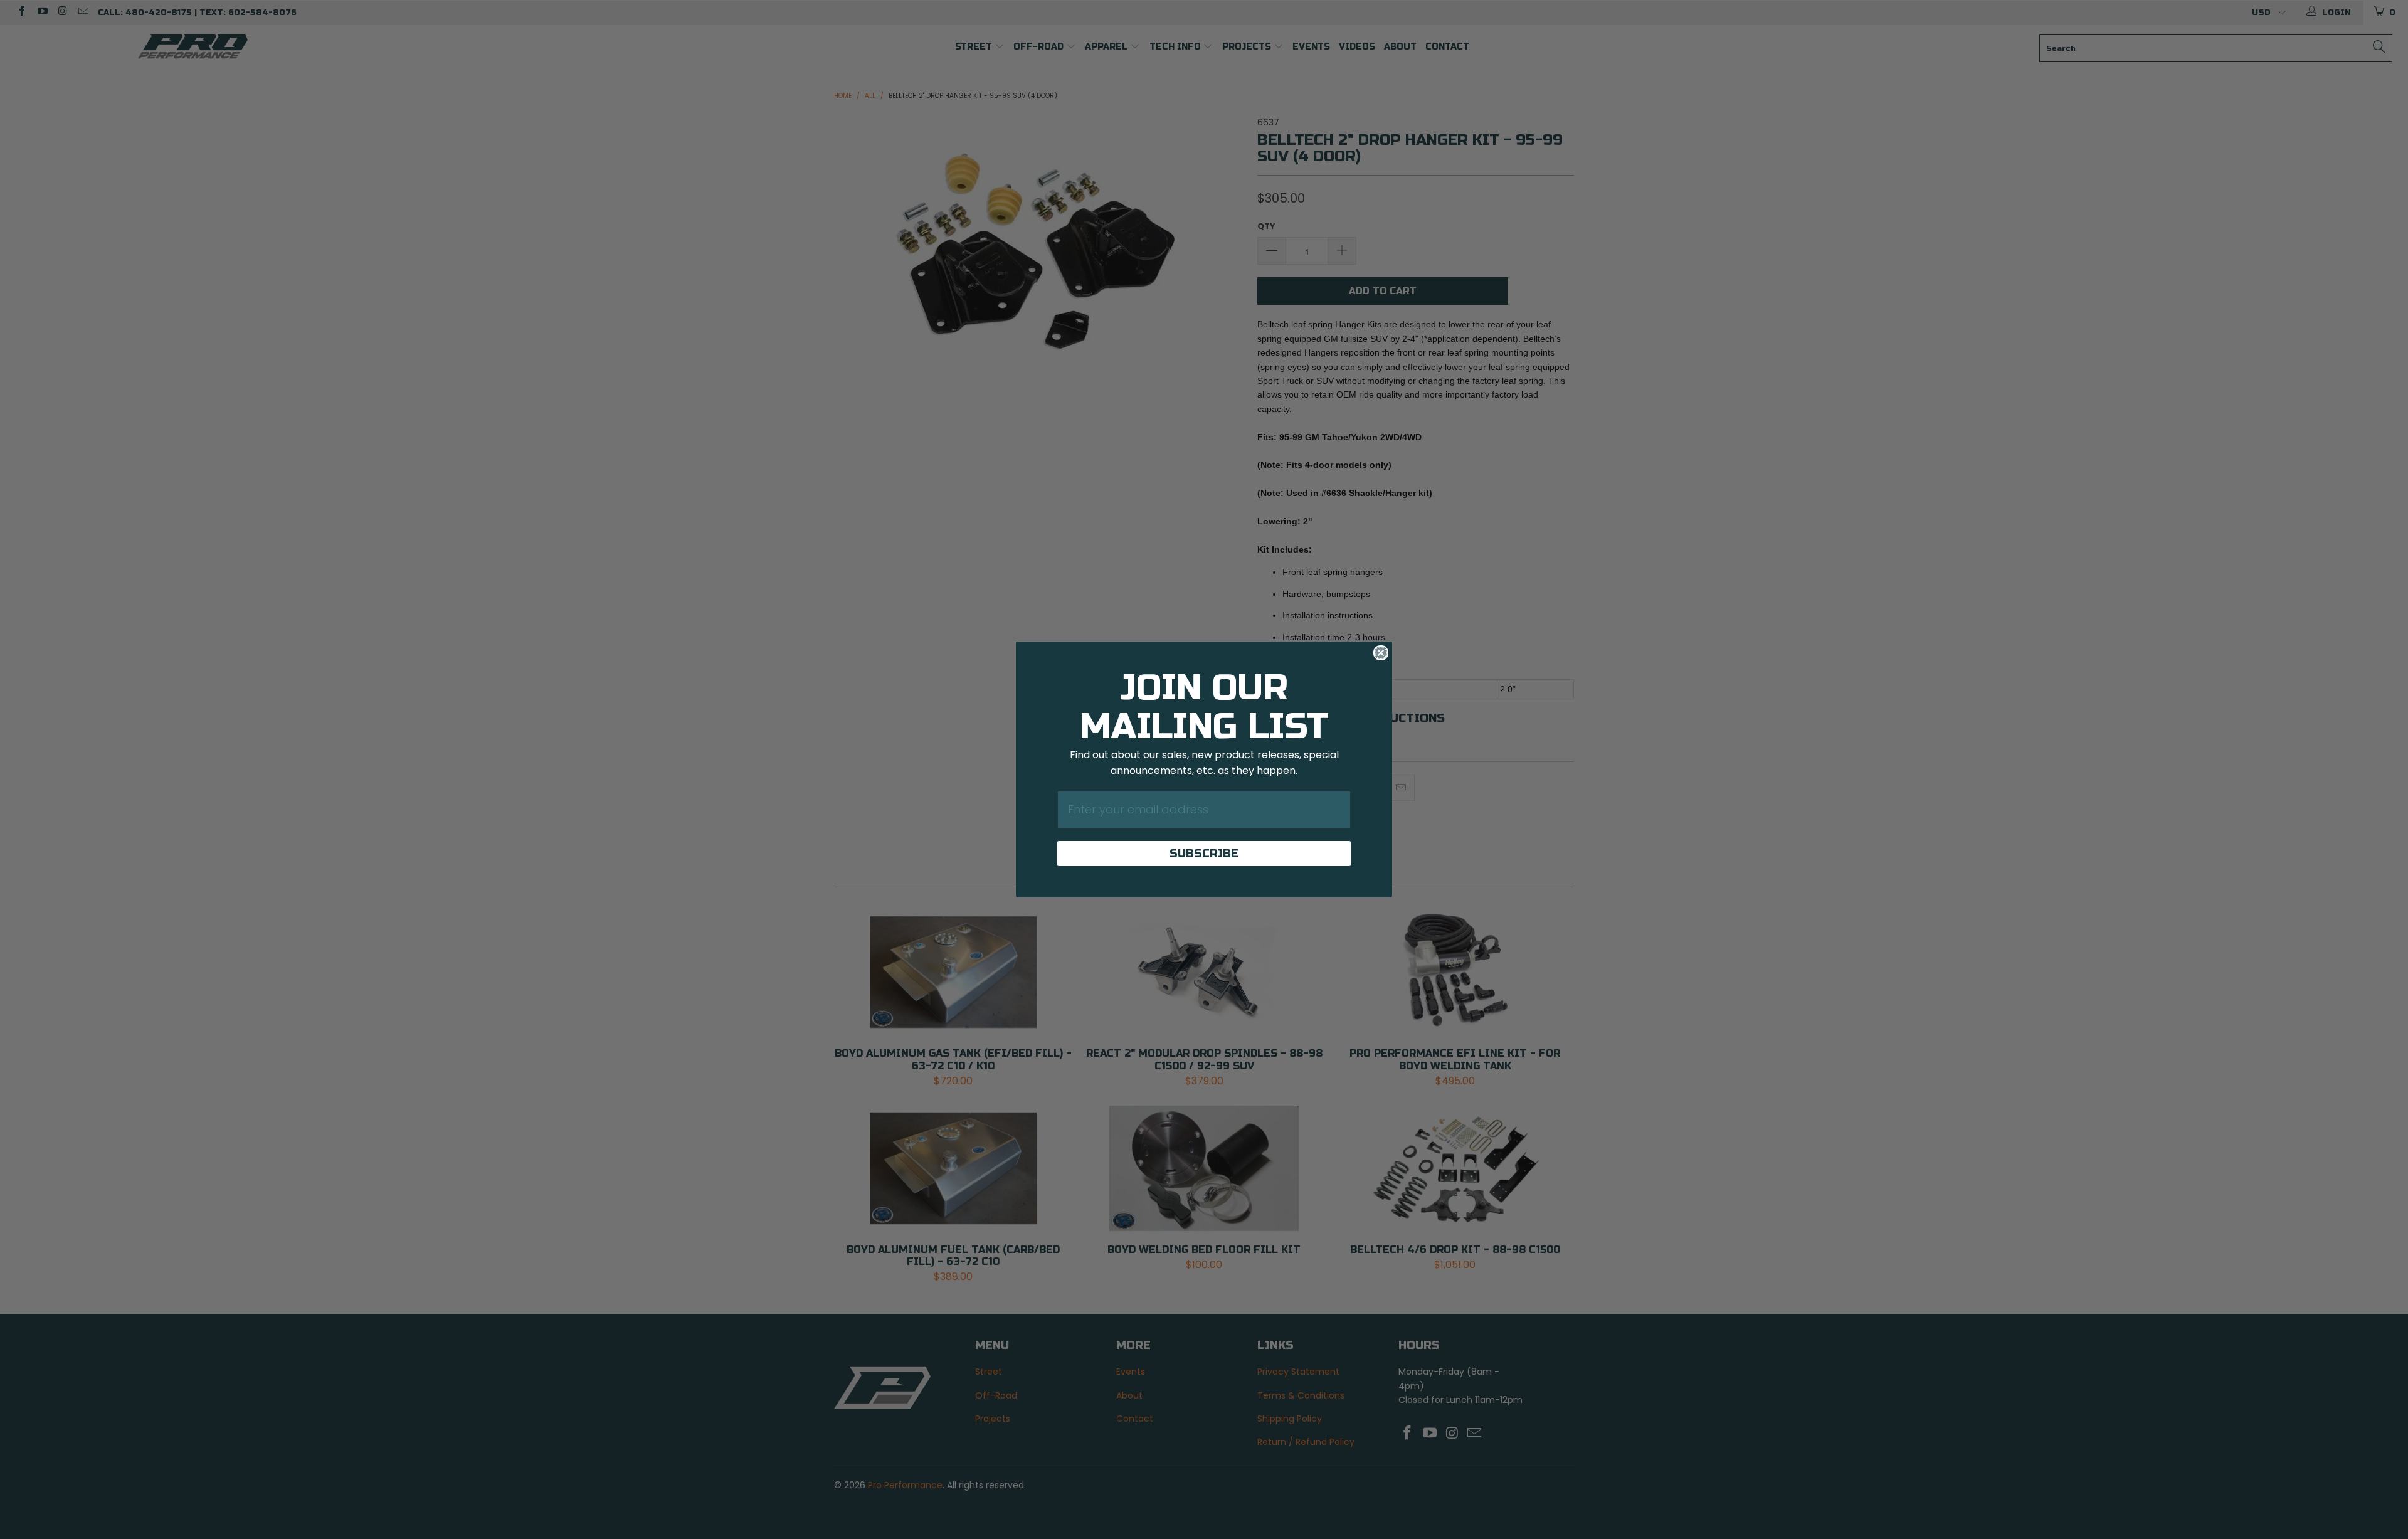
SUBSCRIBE (1204, 854)
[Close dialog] (1381, 653)
